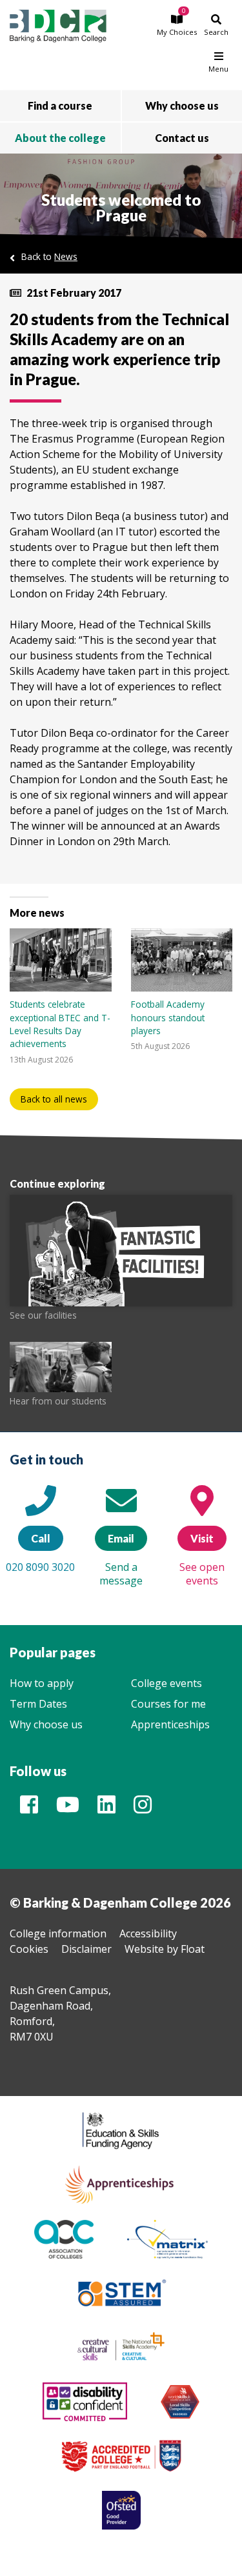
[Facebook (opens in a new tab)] (29, 1808)
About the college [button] (60, 138)
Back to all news (54, 1099)
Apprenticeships (170, 1724)
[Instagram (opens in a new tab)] (143, 1808)
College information (58, 1933)
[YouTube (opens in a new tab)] (68, 1808)
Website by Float (165, 1949)
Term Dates (38, 1704)
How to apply (42, 1683)
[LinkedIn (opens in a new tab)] (106, 1808)
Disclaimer (86, 1949)
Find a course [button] (60, 105)
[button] (177, 25)
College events (166, 1683)
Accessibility (148, 1933)
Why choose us (46, 1724)
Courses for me (168, 1704)
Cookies (29, 1949)
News (66, 256)
